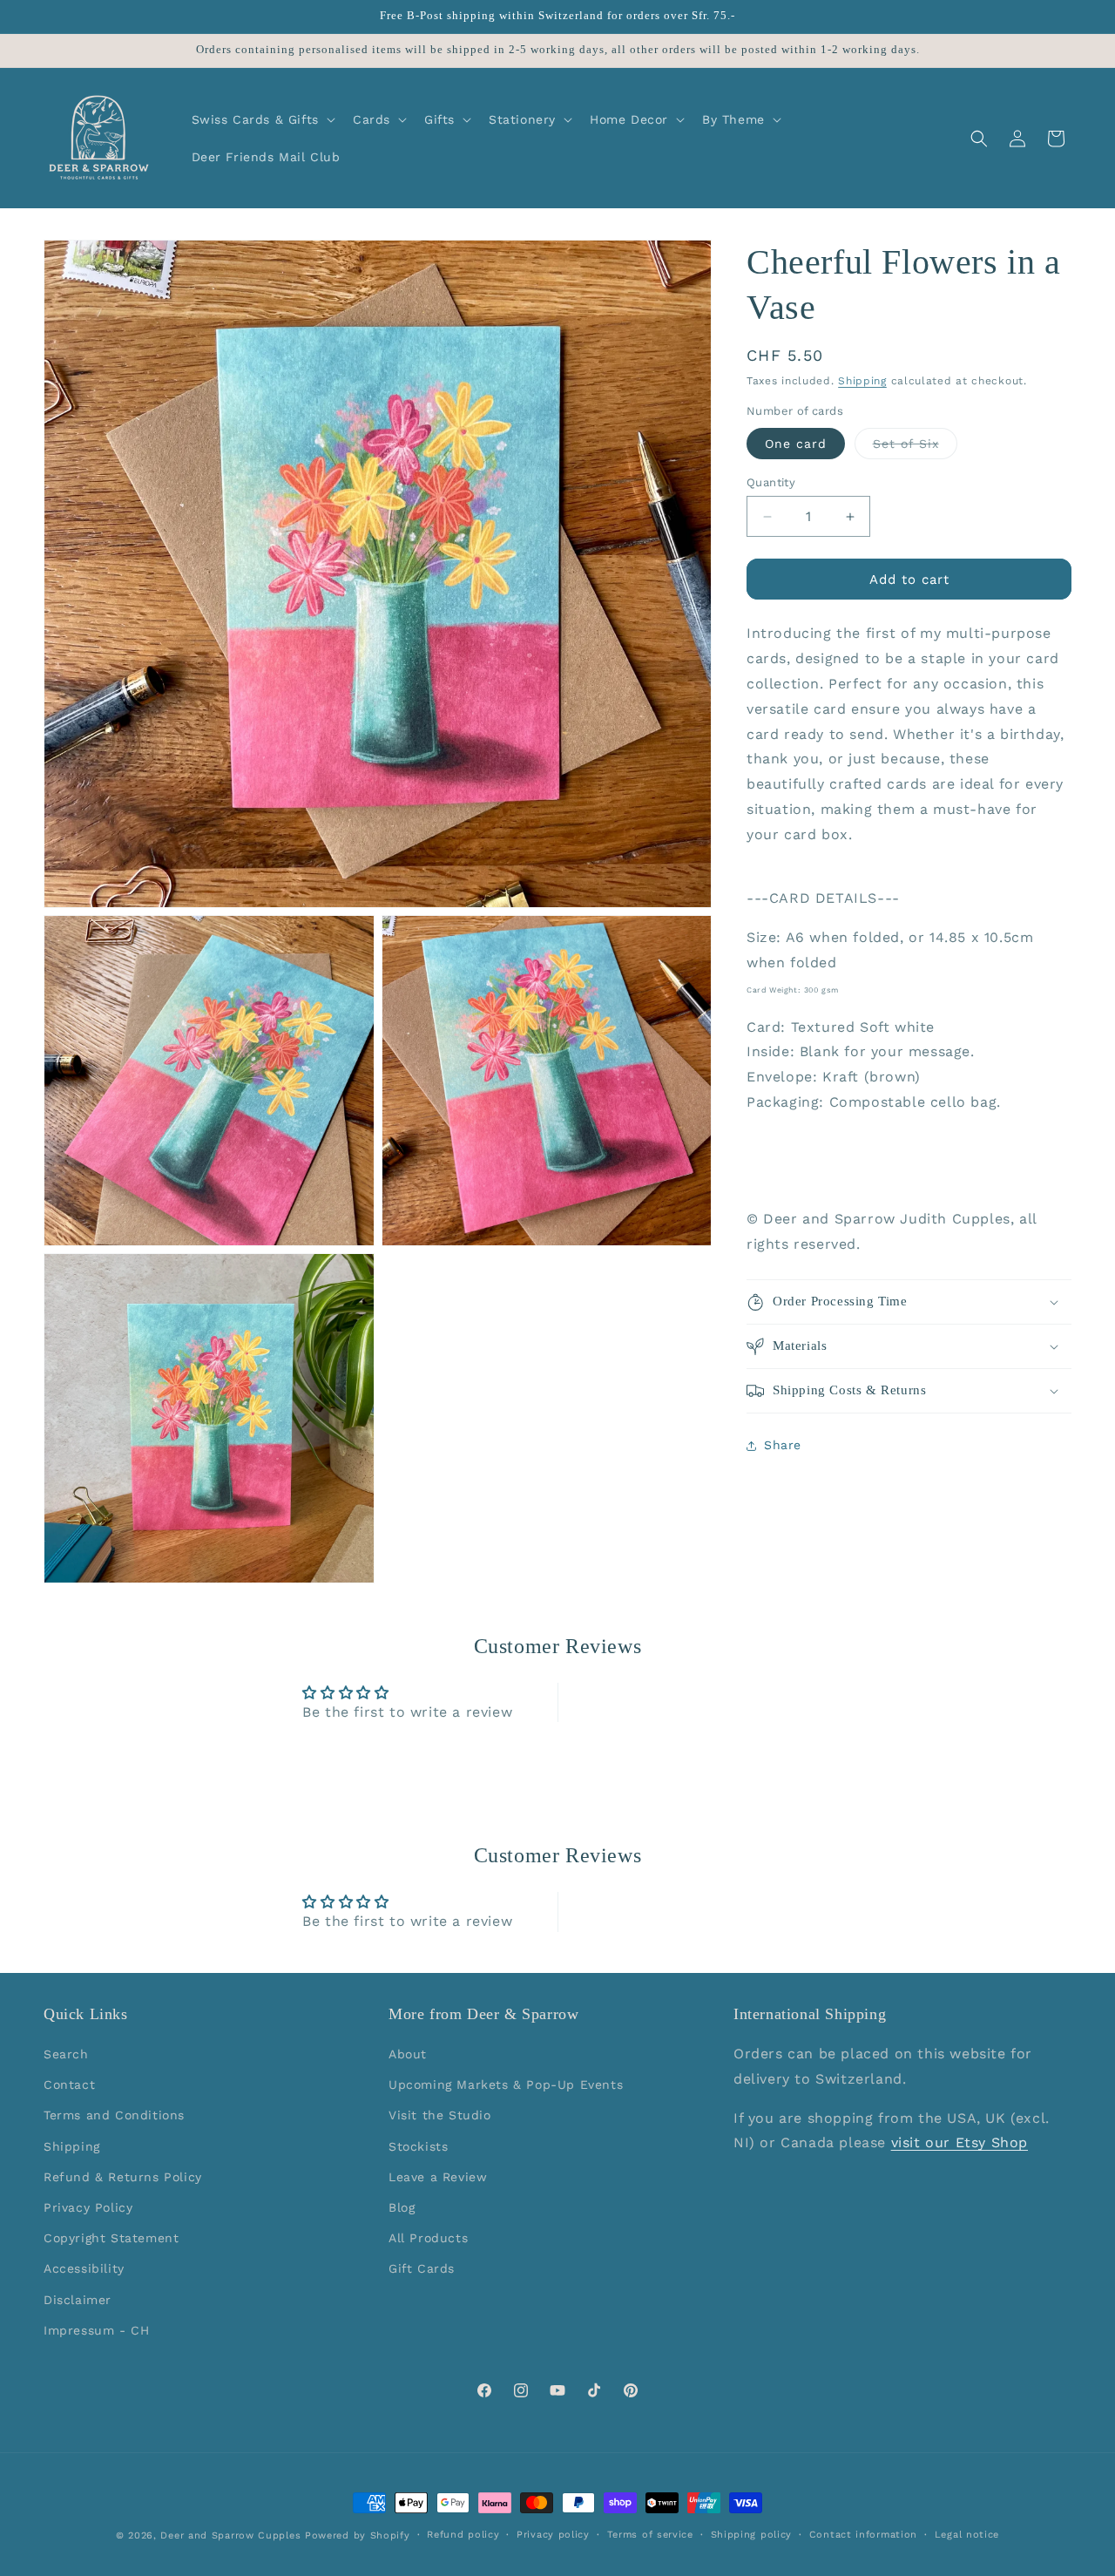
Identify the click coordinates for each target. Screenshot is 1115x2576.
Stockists (418, 2146)
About (408, 2054)
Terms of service (650, 2535)
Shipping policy (752, 2535)
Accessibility (84, 2269)
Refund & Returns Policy (123, 2177)
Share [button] (783, 1446)
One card (796, 444)
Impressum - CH (96, 2330)
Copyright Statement (111, 2239)
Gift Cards (422, 2269)
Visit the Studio (440, 2116)
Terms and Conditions (114, 2116)
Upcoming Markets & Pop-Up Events (506, 2085)
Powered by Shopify (358, 2535)
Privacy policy (553, 2535)
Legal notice (967, 2535)
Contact (69, 2085)
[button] (262, 119)
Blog (402, 2207)
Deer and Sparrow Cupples (230, 2535)
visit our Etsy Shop (960, 2143)
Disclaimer (78, 2300)
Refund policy (463, 2535)
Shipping (862, 381)
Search (66, 2054)
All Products (428, 2239)
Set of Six (915, 447)
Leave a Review (438, 2177)
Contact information (863, 2535)
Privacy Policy (88, 2207)
